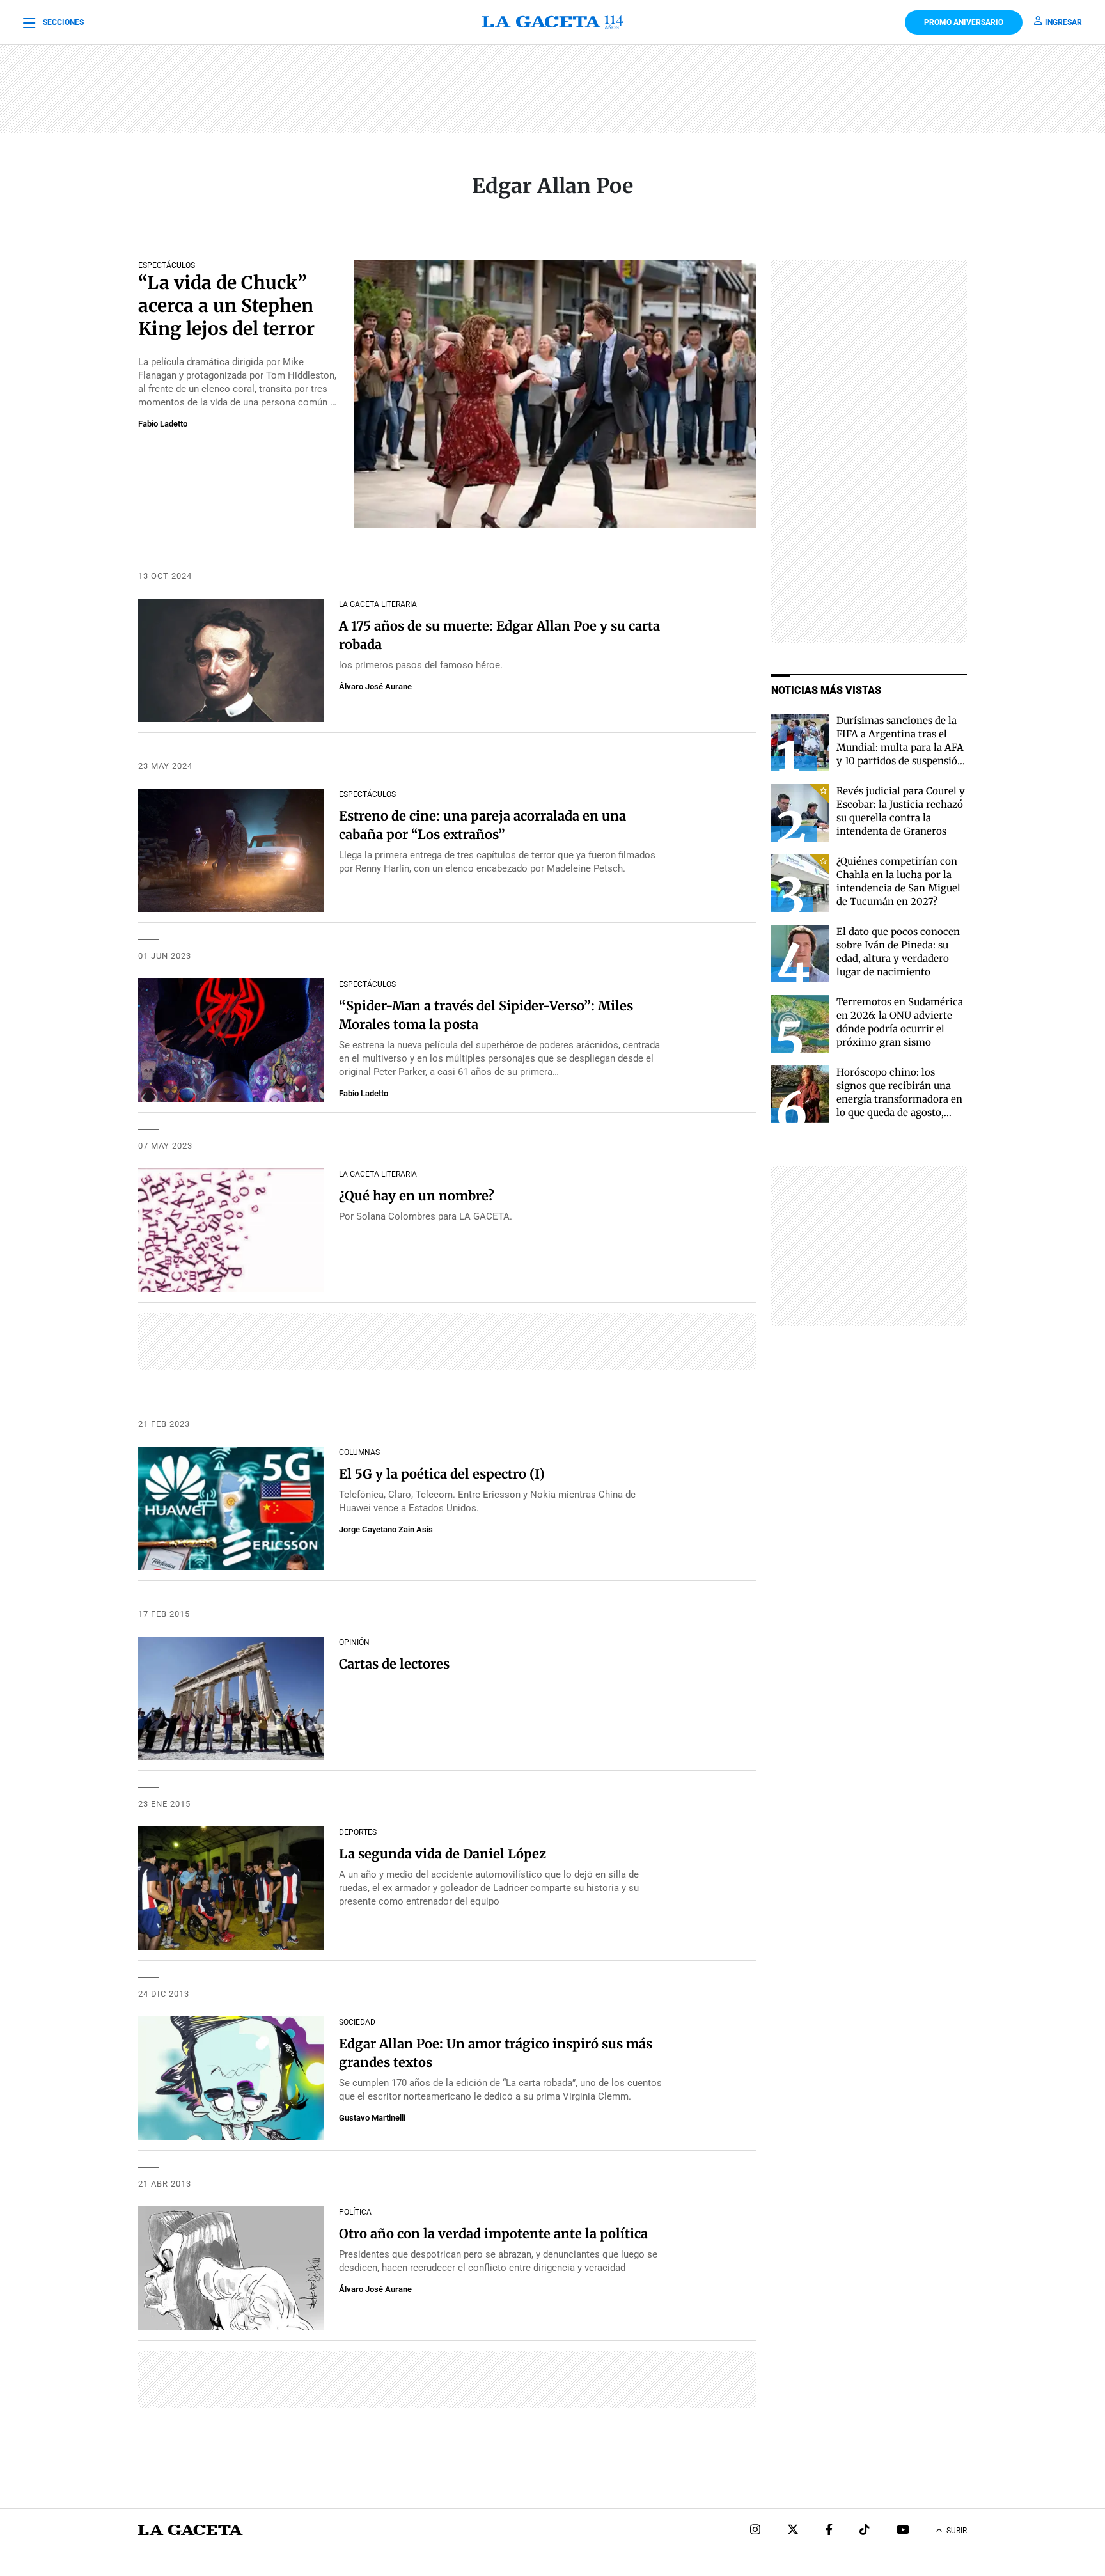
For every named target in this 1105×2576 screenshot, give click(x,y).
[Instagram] (755, 2531)
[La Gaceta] (552, 22)
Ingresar (1063, 22)
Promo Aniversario (964, 22)
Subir (957, 2531)
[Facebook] (829, 2531)
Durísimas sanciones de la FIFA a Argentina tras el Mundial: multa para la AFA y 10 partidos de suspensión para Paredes (900, 747)
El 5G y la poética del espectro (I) (442, 1474)
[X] (793, 2531)
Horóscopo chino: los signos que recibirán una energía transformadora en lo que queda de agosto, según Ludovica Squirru (899, 1099)
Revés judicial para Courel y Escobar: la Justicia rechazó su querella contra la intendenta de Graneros (901, 811)
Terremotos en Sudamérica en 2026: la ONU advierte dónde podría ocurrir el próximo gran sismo (900, 1022)
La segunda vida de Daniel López (443, 1854)
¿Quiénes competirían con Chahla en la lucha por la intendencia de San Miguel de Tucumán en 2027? (898, 881)
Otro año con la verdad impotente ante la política (493, 2234)
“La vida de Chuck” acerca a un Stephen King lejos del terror (226, 306)
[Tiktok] (865, 2531)
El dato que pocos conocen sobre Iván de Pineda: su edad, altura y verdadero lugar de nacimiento (898, 952)
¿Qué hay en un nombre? (417, 1196)
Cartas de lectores (394, 1664)
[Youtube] (903, 2531)
